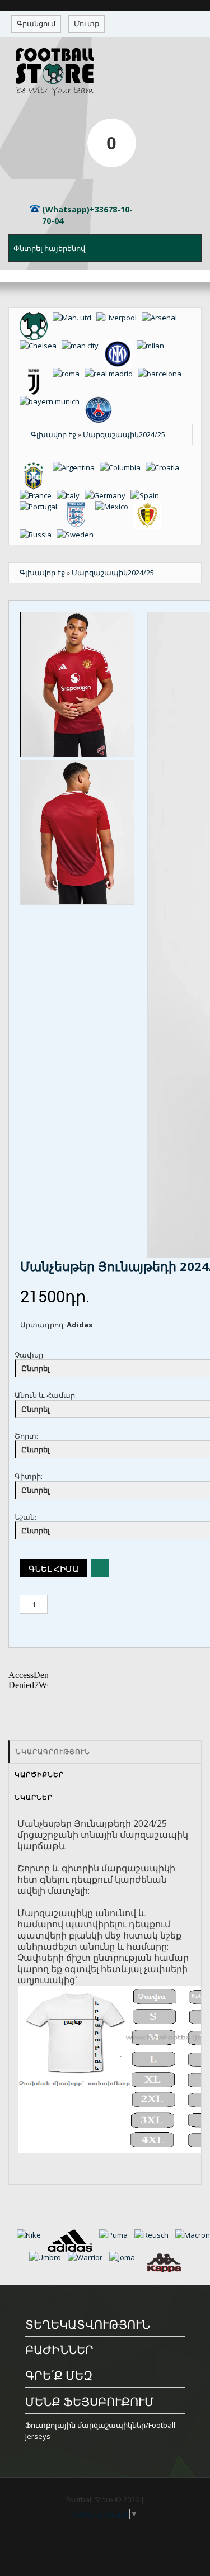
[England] (79, 507)
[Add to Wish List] (100, 1568)
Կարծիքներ (39, 1774)
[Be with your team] (36, 318)
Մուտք (87, 23)
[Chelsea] (41, 346)
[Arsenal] (161, 318)
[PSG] (100, 401)
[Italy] (71, 495)
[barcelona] (161, 374)
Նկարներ (34, 1797)
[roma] (69, 374)
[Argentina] (76, 467)
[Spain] (146, 495)
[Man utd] (74, 318)
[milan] (152, 346)
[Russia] (38, 535)
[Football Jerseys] (105, 72)
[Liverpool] (119, 318)
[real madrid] (111, 374)
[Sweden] (77, 535)
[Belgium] (149, 507)
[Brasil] (36, 467)
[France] (38, 495)
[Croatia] (164, 467)
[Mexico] (114, 507)
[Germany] (108, 495)
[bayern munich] (52, 401)
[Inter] (120, 346)
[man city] (83, 346)
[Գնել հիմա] (53, 1568)
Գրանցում (36, 23)
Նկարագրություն (53, 1752)
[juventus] (36, 374)
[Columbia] (123, 467)
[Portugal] (41, 507)
